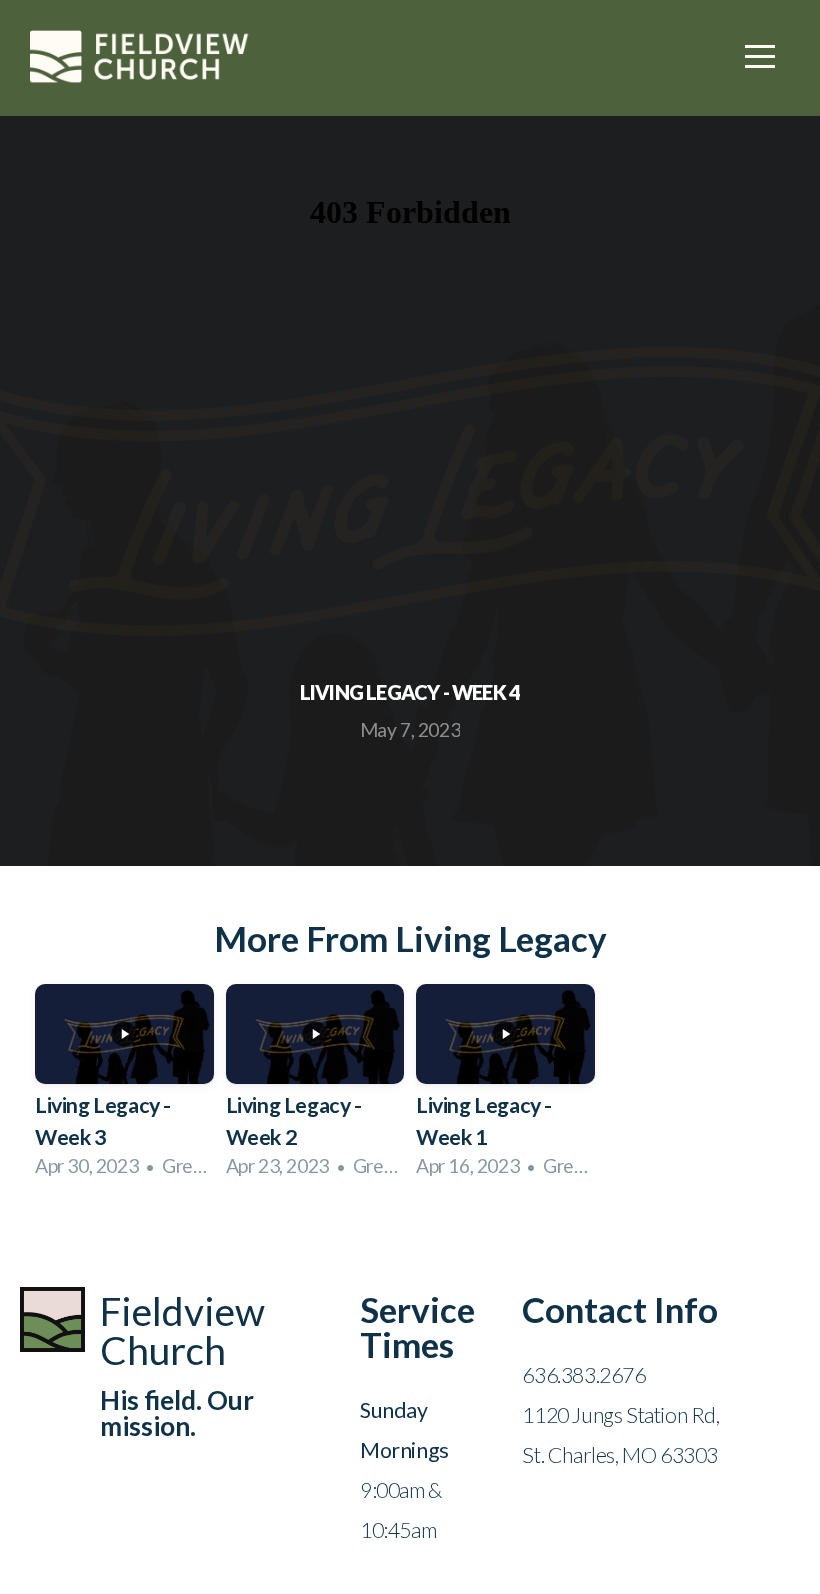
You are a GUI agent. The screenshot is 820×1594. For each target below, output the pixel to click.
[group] (124, 1089)
